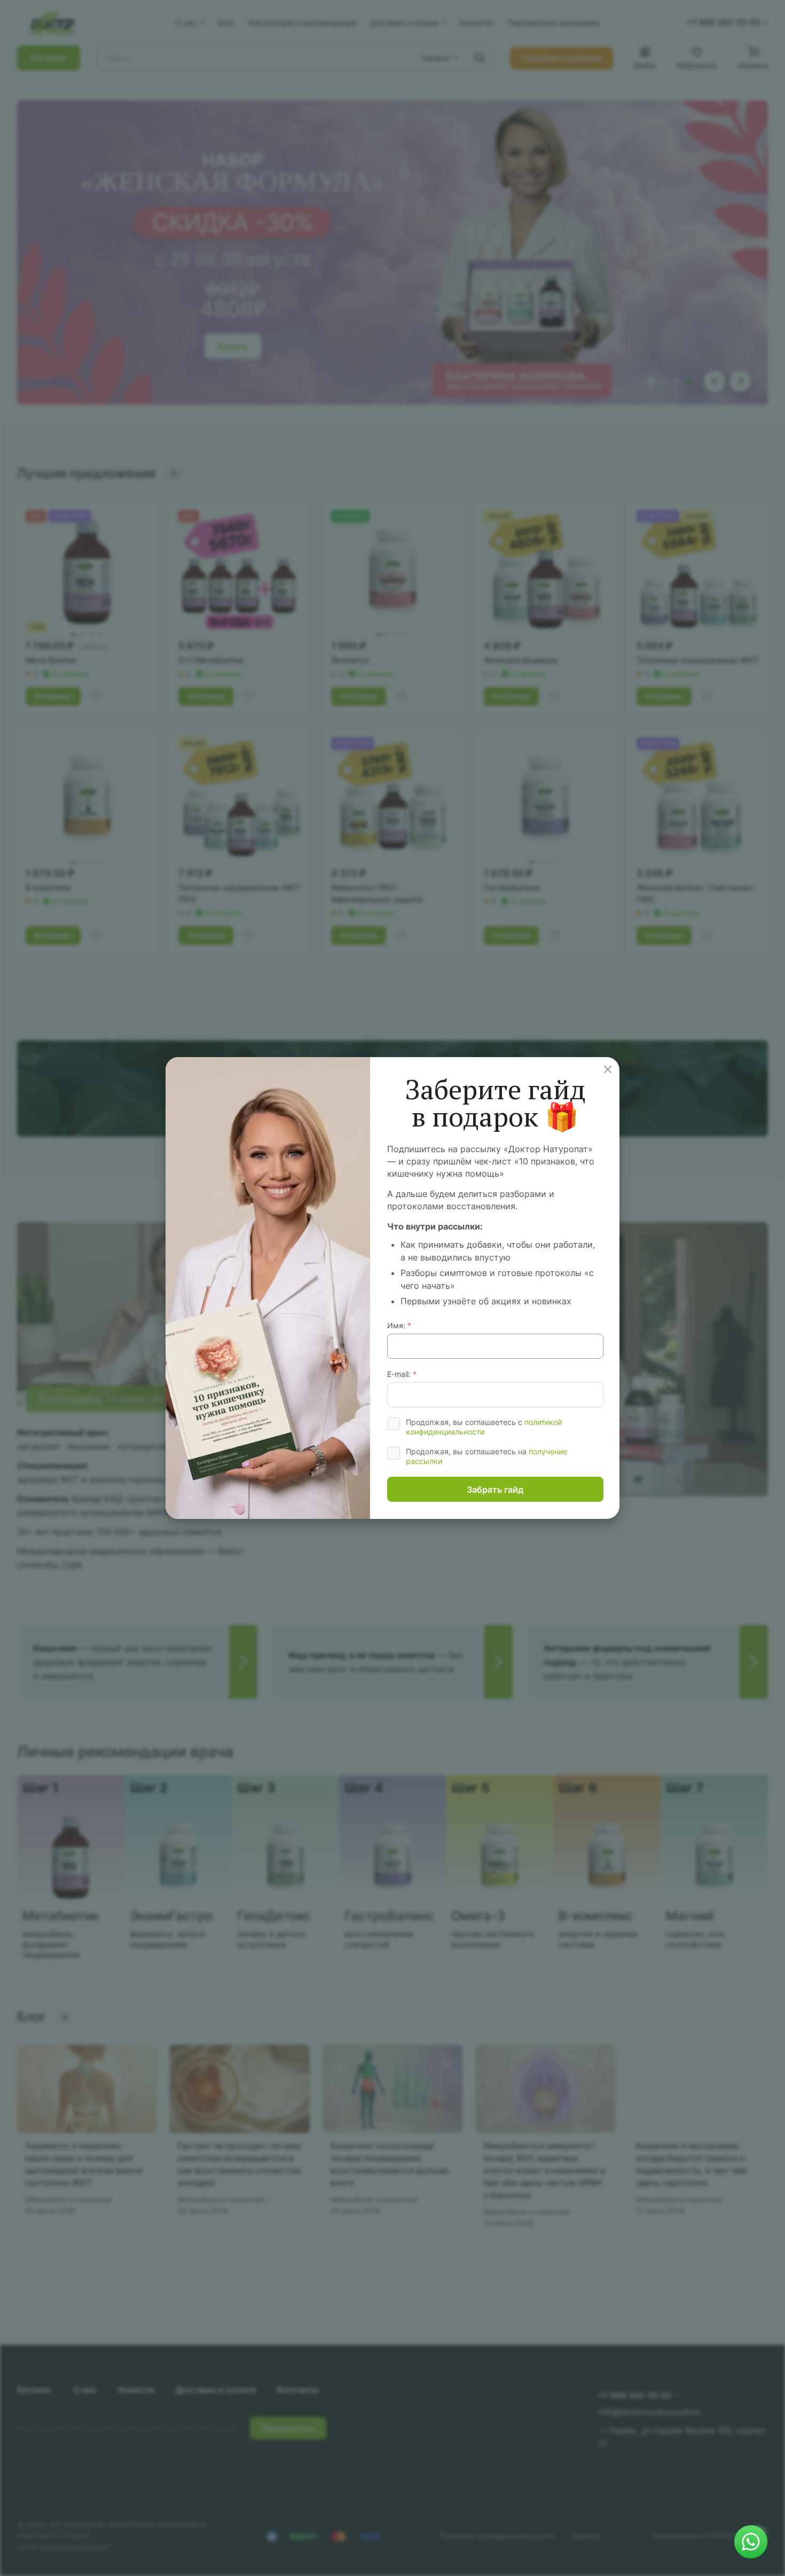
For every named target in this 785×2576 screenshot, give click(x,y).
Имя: (399, 1325)
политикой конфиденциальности (484, 1427)
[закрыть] (780, 1919)
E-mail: (402, 1374)
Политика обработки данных (750, 1920)
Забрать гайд (495, 1490)
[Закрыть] (608, 1069)
